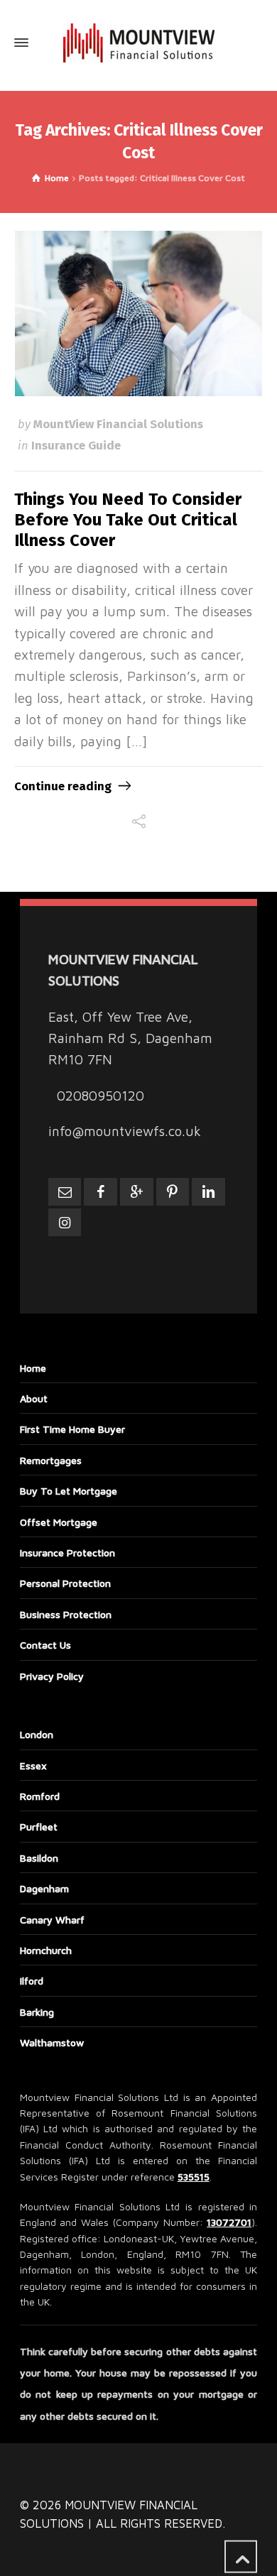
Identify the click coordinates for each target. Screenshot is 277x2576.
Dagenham (44, 1888)
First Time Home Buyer (72, 1429)
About (34, 1398)
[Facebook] (101, 1192)
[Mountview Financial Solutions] (138, 43)
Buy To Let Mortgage (69, 1491)
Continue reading (63, 786)
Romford (40, 1796)
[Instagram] (65, 1222)
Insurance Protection (67, 1552)
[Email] (65, 1192)
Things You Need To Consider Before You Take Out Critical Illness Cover (128, 520)
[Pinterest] (173, 1192)
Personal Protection (65, 1583)
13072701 (229, 2222)
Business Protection (66, 1614)
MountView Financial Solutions (118, 424)
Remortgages (51, 1460)
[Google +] (137, 1192)
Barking (37, 2012)
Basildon (39, 1858)
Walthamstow (52, 2042)
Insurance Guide (76, 445)
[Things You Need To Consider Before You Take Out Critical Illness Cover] (139, 313)
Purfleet (39, 1827)
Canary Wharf (52, 1920)
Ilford (32, 1981)
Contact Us (45, 1645)
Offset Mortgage (59, 1522)
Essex (33, 1765)
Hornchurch (46, 1950)
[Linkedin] (208, 1192)
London (37, 1734)
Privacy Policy (52, 1676)
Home (33, 1368)
